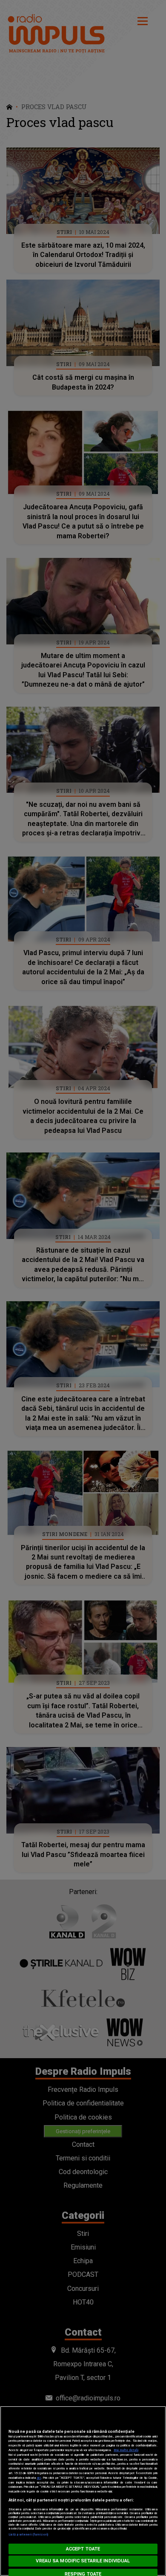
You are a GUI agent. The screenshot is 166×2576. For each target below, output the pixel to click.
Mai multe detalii (126, 2450)
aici (39, 2478)
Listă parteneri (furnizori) (28, 2534)
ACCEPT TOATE (83, 2549)
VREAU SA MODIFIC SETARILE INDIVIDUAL (83, 2561)
